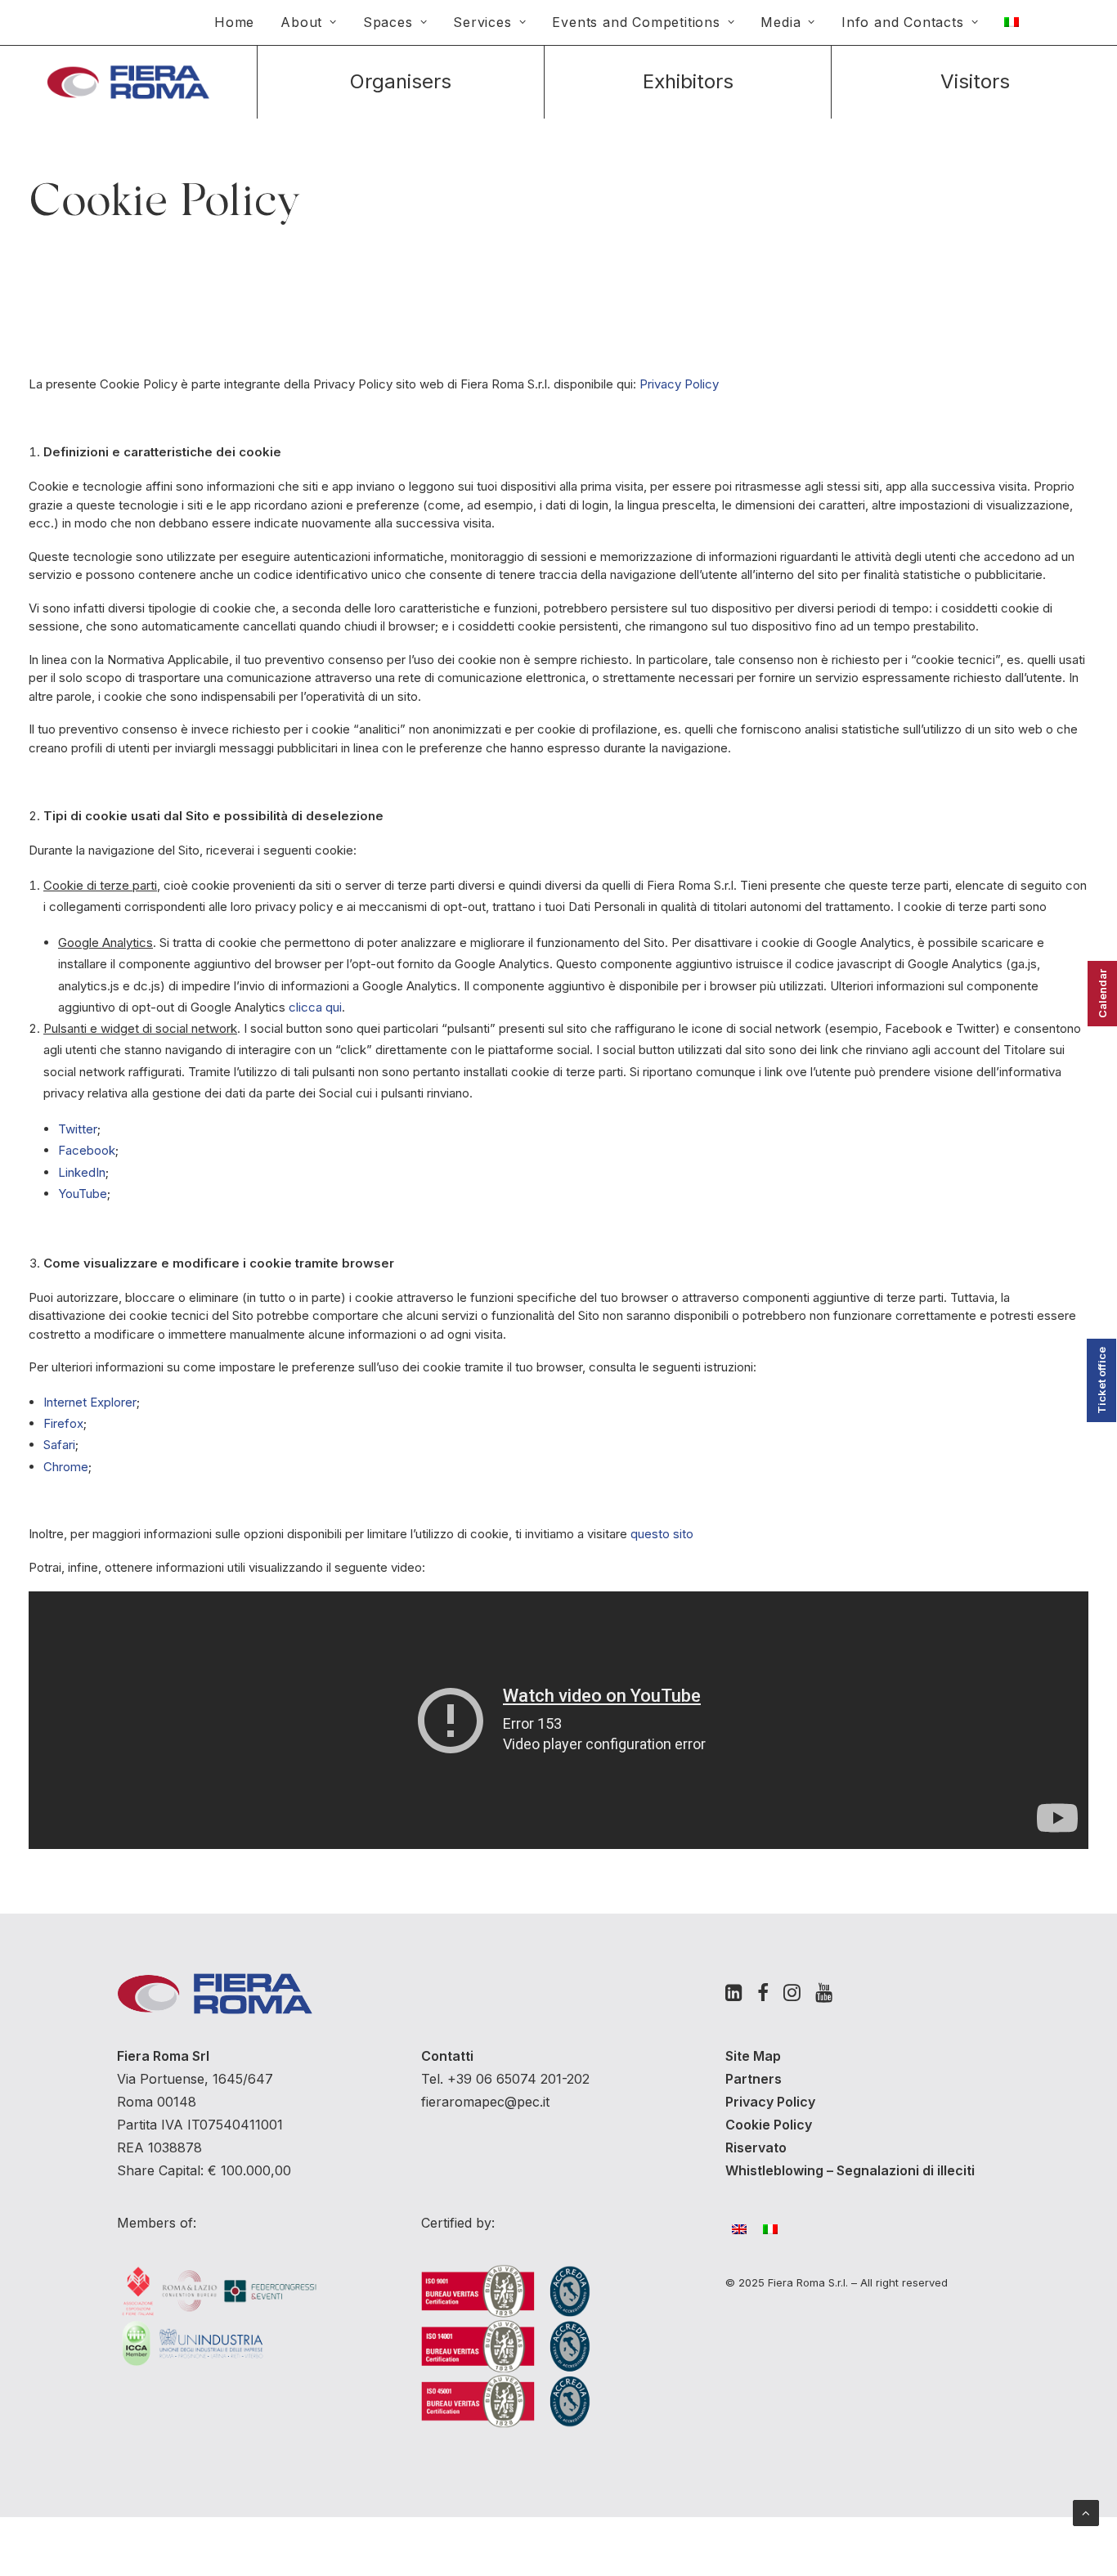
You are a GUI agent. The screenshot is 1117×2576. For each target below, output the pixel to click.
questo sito (662, 1534)
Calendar (1102, 994)
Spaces (388, 22)
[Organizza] (401, 82)
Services (482, 22)
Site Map (753, 2056)
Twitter (78, 1129)
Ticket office (1101, 1380)
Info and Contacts (903, 22)
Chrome (66, 1467)
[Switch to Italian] (1012, 22)
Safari (59, 1445)
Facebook (87, 1150)
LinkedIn (82, 1172)
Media (781, 22)
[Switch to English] (747, 2228)
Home (234, 22)
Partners (754, 2079)
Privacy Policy (679, 384)
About (301, 22)
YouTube (83, 1194)
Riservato (756, 2147)
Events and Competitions (636, 22)
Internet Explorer (90, 1402)
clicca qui (315, 1007)
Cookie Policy (769, 2125)
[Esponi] (688, 82)
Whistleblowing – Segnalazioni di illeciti (850, 2170)
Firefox (63, 1423)
